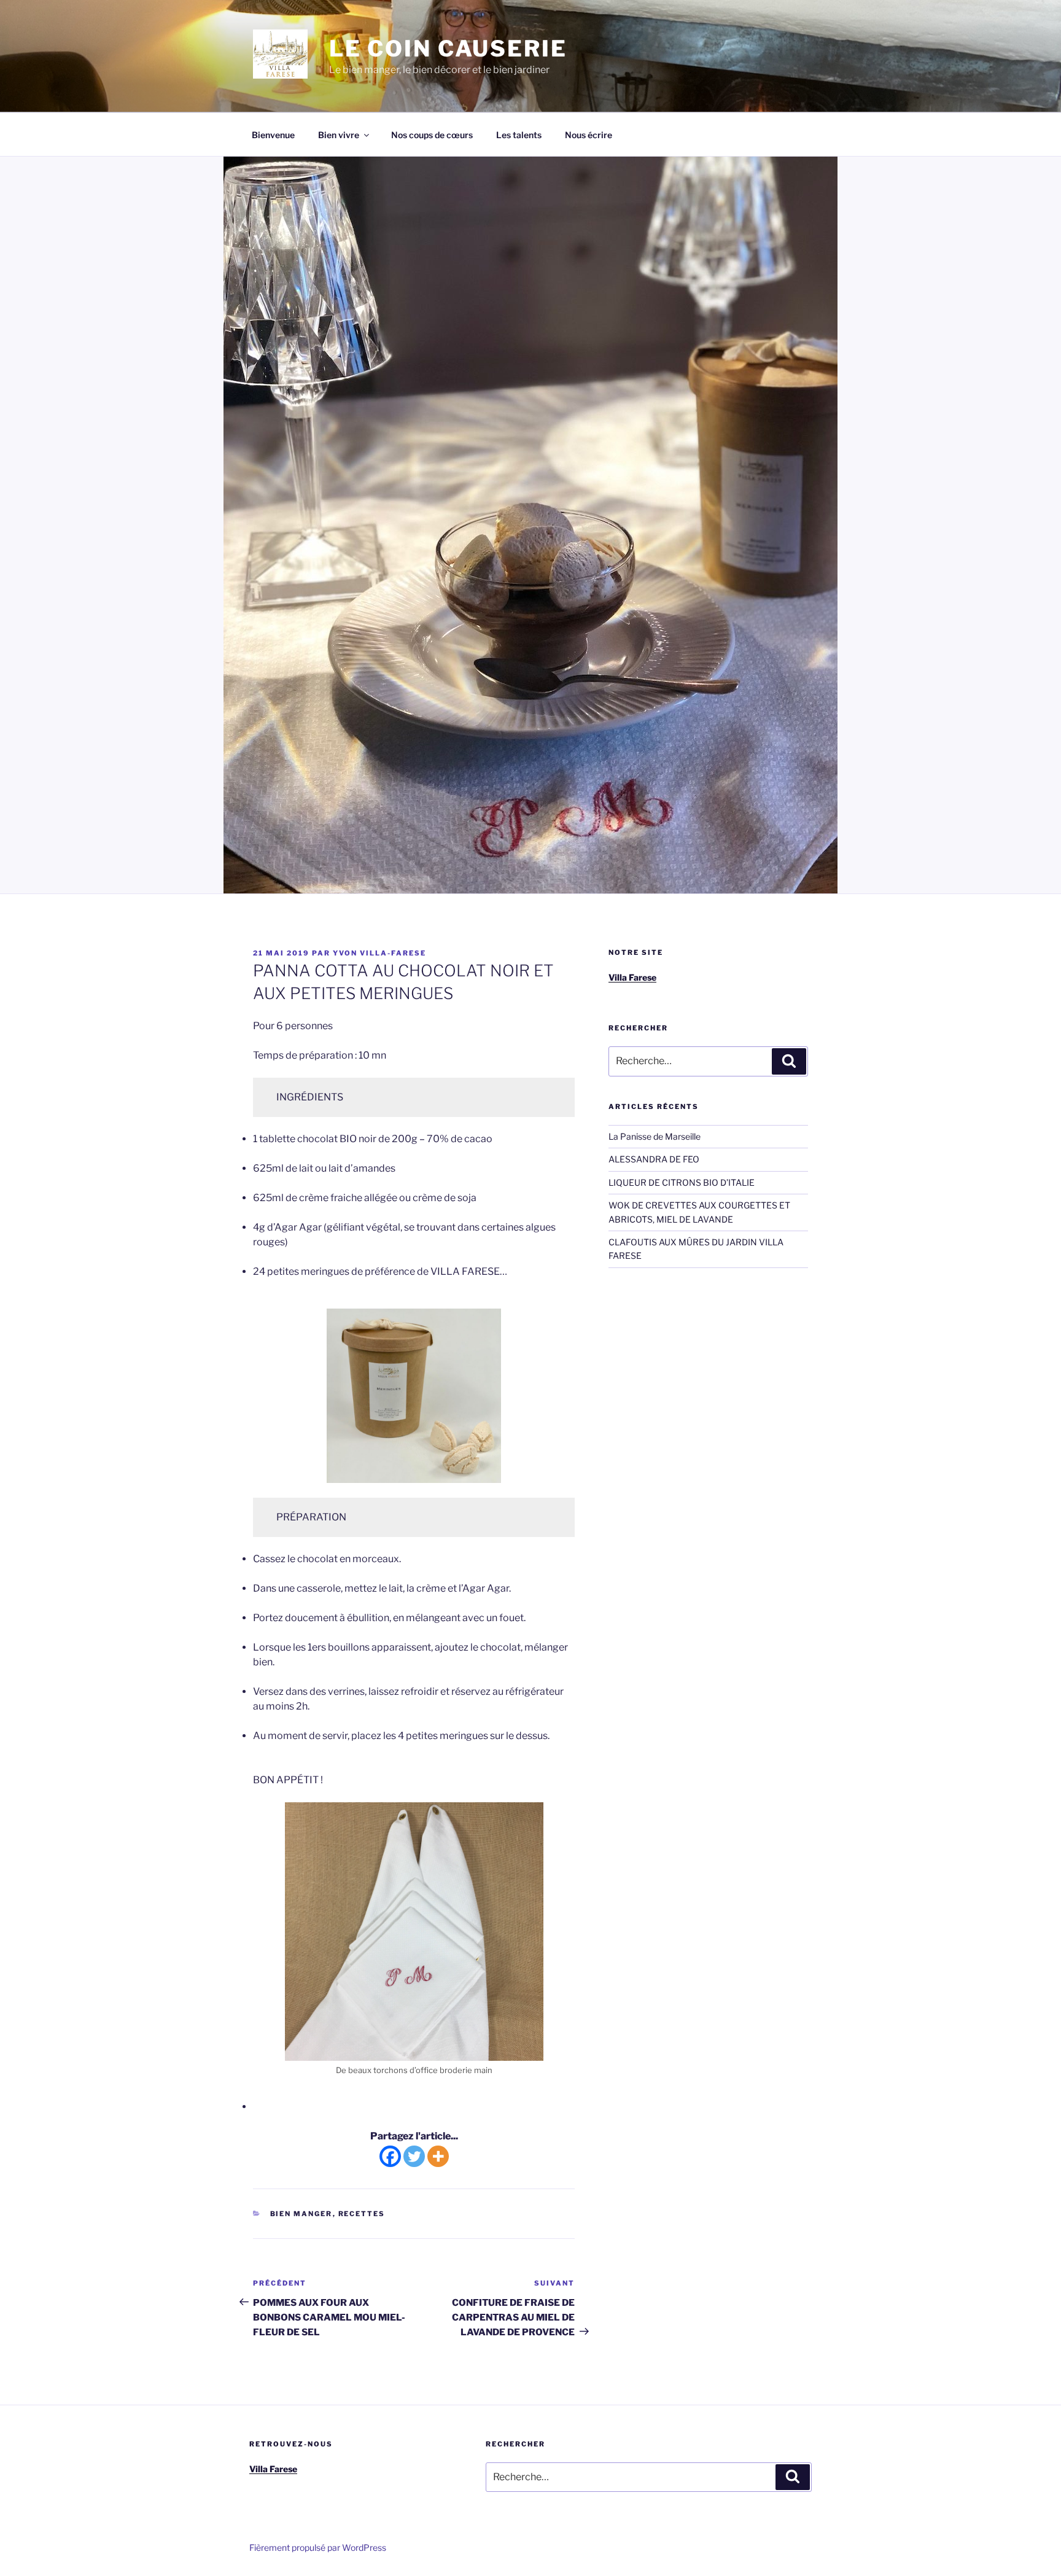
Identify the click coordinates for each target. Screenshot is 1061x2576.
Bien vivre (339, 135)
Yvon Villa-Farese (379, 953)
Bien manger (301, 2214)
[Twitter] (414, 2156)
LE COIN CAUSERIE (448, 49)
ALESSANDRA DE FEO (654, 1159)
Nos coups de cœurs (432, 135)
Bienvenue (273, 135)
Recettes (362, 2214)
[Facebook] (390, 2156)
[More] (438, 2156)
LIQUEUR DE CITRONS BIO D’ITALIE (682, 1182)
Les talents (519, 135)
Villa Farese (632, 977)
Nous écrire (589, 135)
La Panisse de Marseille (655, 1136)
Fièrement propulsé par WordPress (318, 2547)
